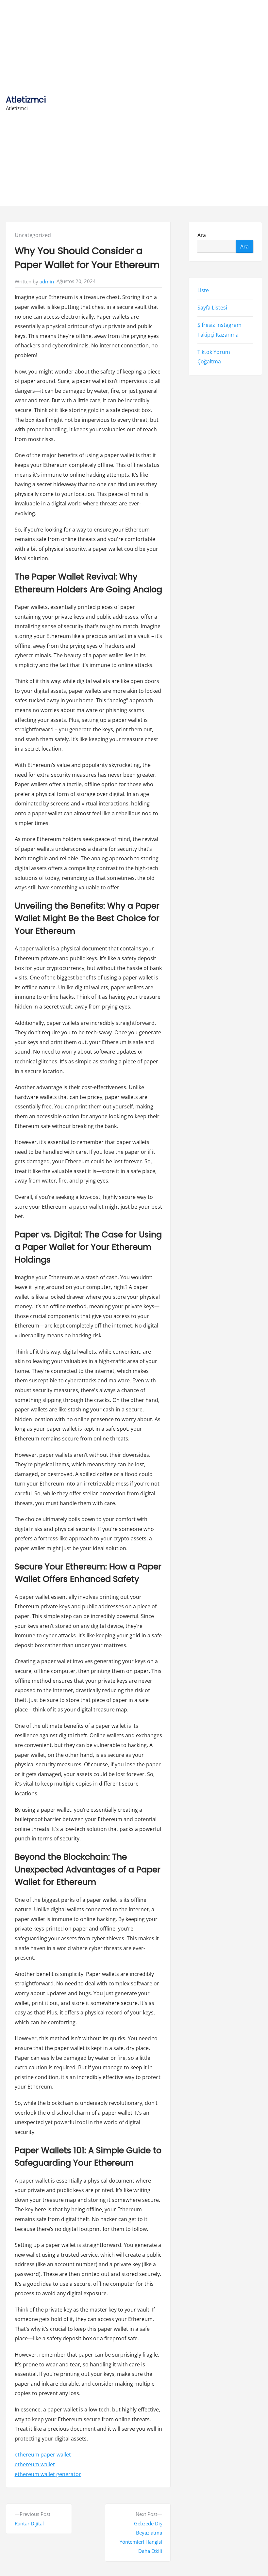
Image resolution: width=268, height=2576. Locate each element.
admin (47, 281)
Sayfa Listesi (212, 308)
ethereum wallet (35, 2464)
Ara (202, 235)
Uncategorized (33, 235)
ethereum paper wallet (43, 2455)
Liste (203, 291)
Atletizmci (26, 100)
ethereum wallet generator (48, 2474)
